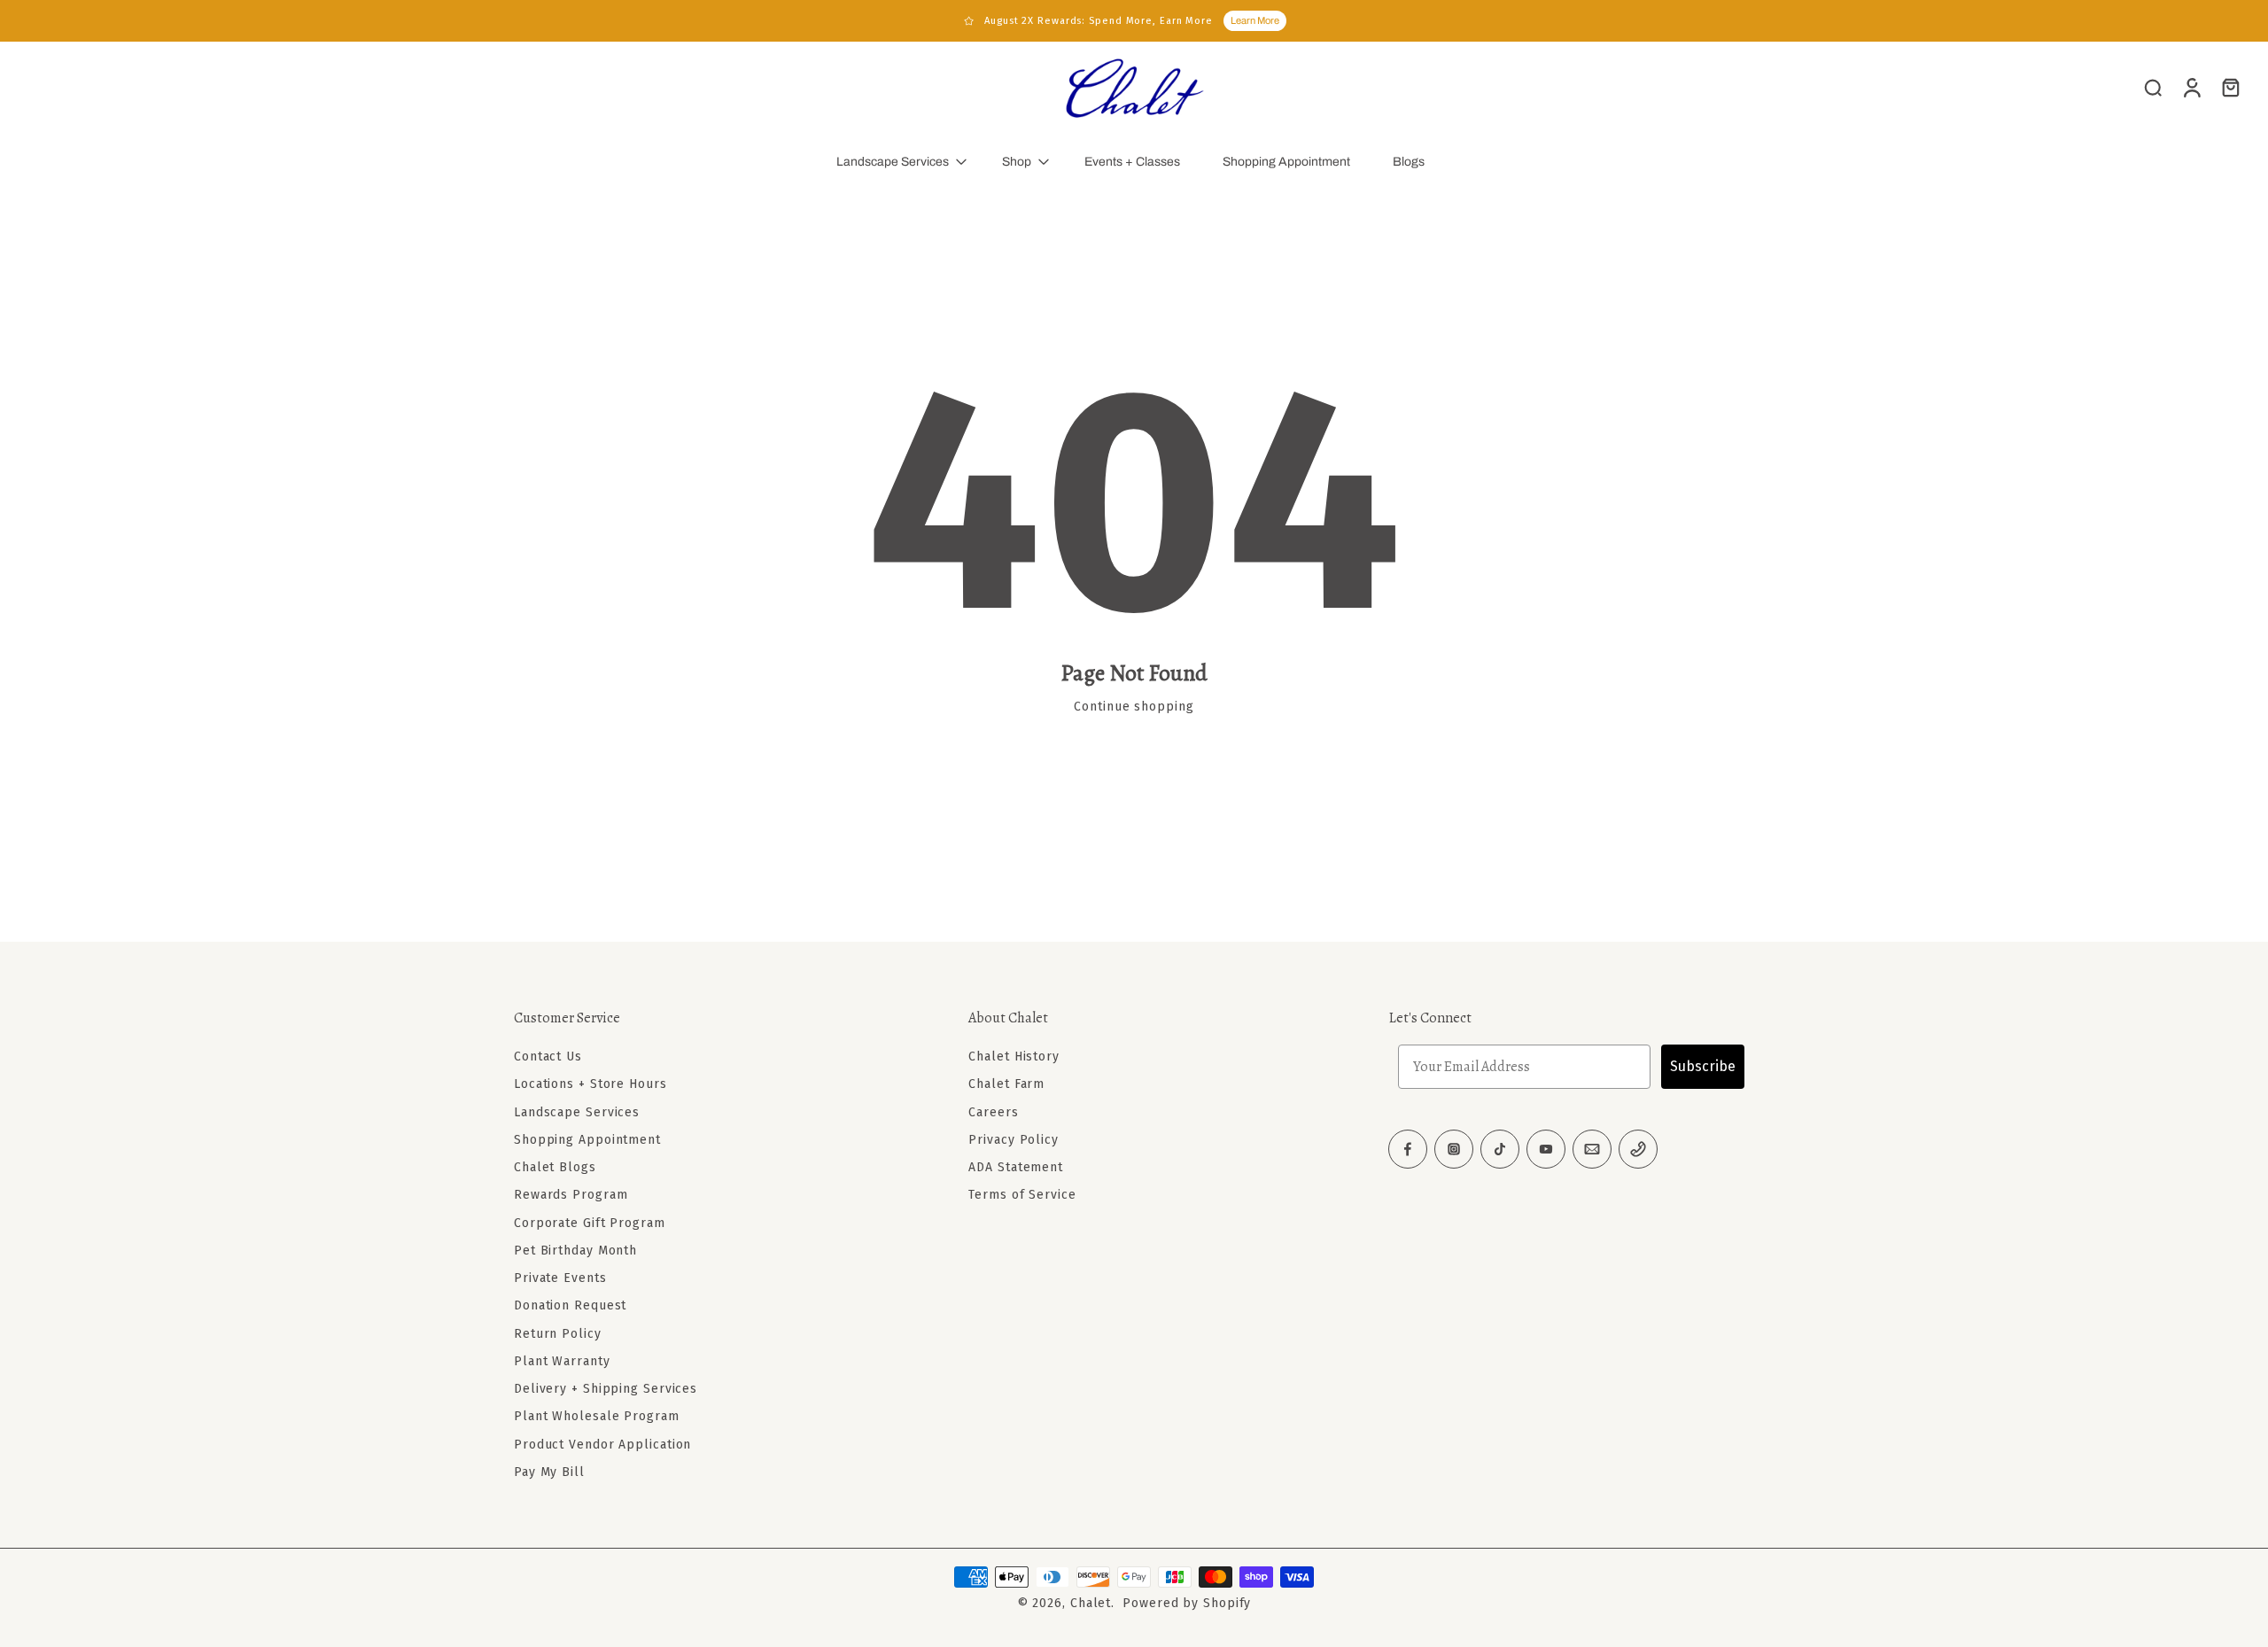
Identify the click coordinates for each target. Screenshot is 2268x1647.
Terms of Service (1022, 1195)
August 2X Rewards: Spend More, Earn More (1099, 21)
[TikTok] (1500, 1149)
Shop (1017, 162)
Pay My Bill (549, 1472)
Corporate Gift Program (590, 1223)
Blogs (1409, 162)
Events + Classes (1132, 162)
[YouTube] (1546, 1149)
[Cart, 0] (2231, 87)
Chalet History (1014, 1057)
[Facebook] (1408, 1149)
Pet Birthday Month (575, 1251)
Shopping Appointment (1286, 162)
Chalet (1091, 1603)
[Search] (2153, 87)
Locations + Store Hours (590, 1084)
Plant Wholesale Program (597, 1416)
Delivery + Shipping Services (606, 1389)
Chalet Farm (1006, 1084)
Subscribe (1703, 1066)
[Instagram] (1454, 1149)
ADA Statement (1016, 1167)
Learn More (1255, 20)
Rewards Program (571, 1195)
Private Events (560, 1278)
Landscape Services (893, 162)
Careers (993, 1112)
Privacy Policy (1014, 1140)
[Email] (1592, 1149)
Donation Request (570, 1305)
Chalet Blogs (555, 1167)
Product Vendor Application (602, 1445)
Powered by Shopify (1187, 1603)
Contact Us (548, 1057)
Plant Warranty (562, 1361)
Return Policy (558, 1334)
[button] (715, 1018)
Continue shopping (1134, 707)
